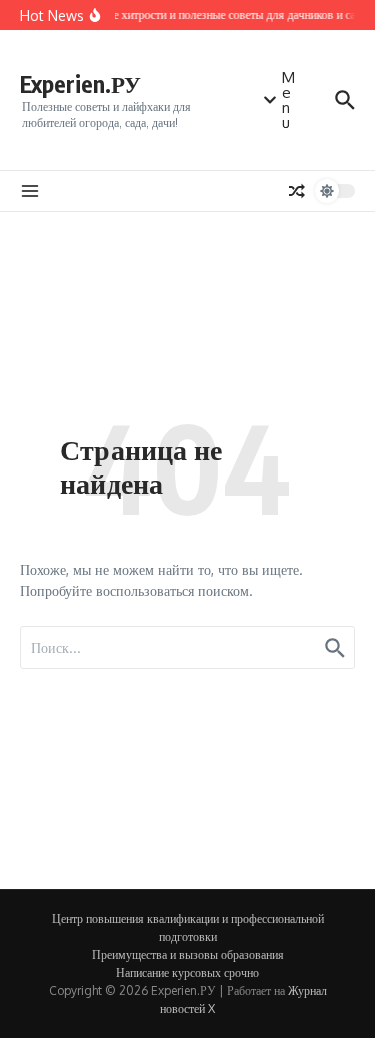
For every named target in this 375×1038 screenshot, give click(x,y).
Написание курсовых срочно (187, 972)
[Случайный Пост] (297, 191)
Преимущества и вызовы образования (188, 954)
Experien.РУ (80, 83)
